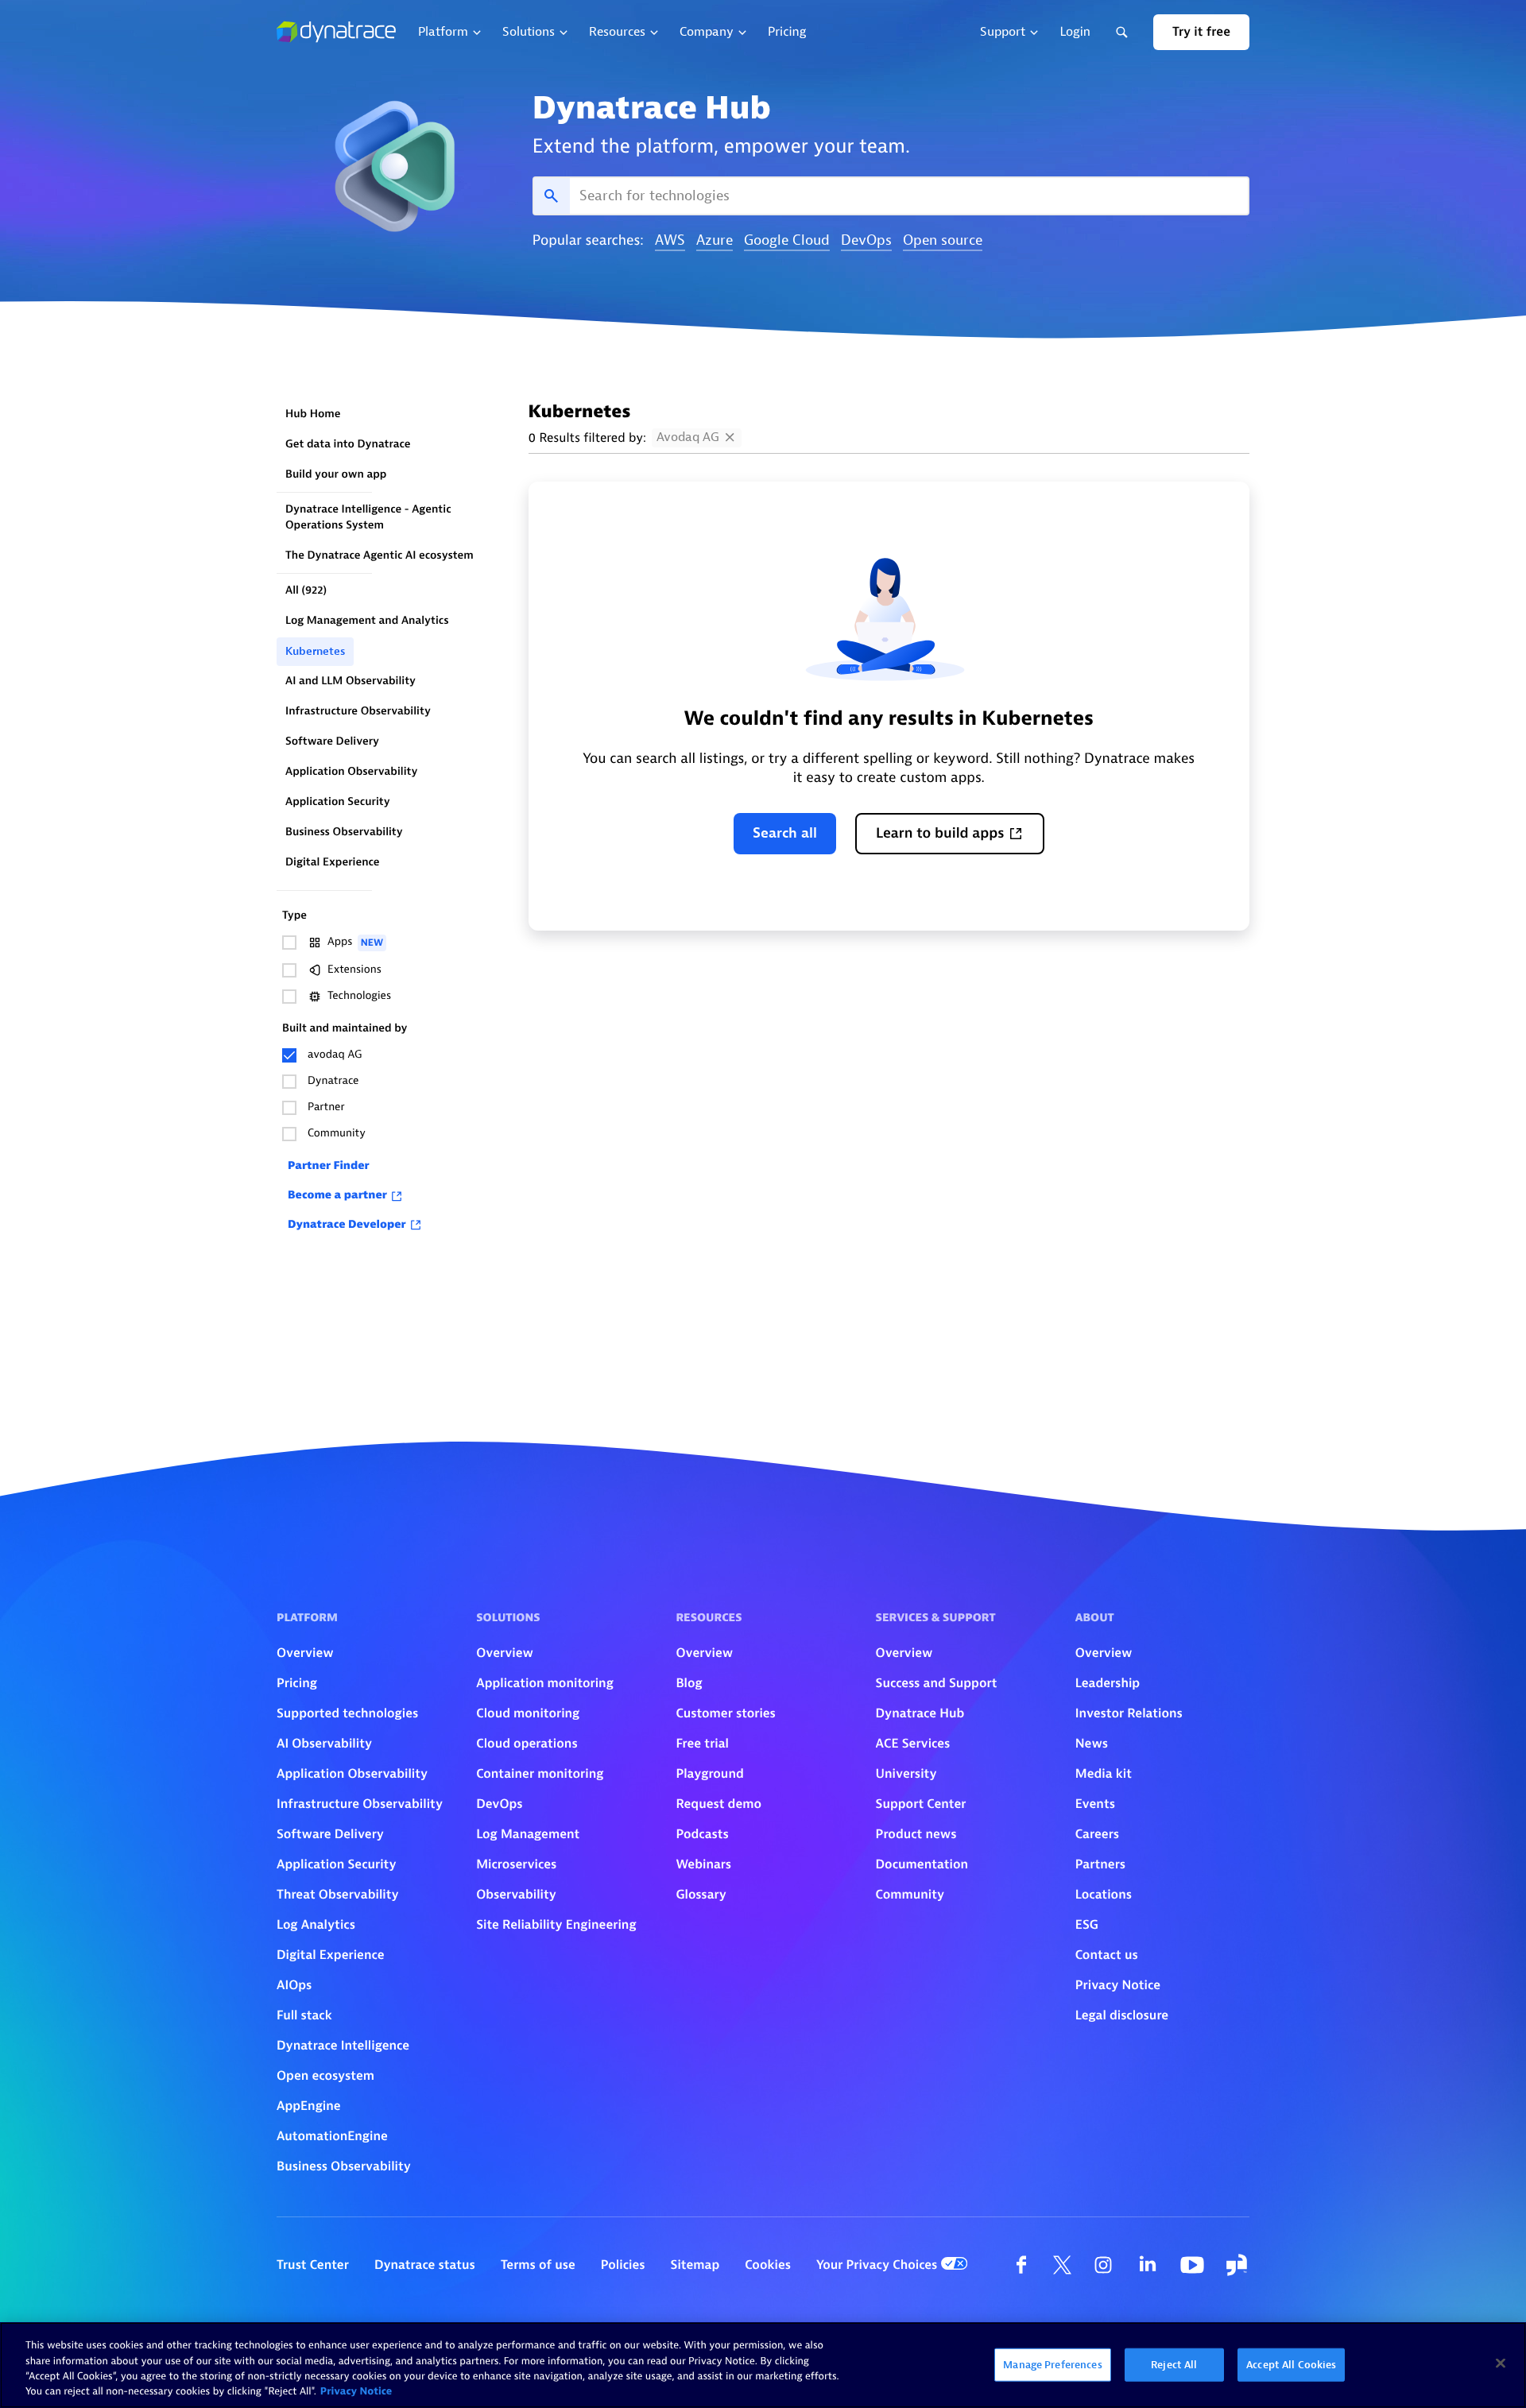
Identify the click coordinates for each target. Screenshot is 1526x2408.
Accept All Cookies (1291, 2365)
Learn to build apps (940, 833)
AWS (670, 241)
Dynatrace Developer (347, 1225)
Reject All (1174, 2365)
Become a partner (337, 1196)
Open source (943, 241)
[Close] (1501, 2363)
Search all (785, 833)
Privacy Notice (356, 2392)
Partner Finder (329, 1166)
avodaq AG (688, 437)
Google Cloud (787, 241)
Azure (715, 241)
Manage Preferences (1052, 2365)
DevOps (866, 241)
